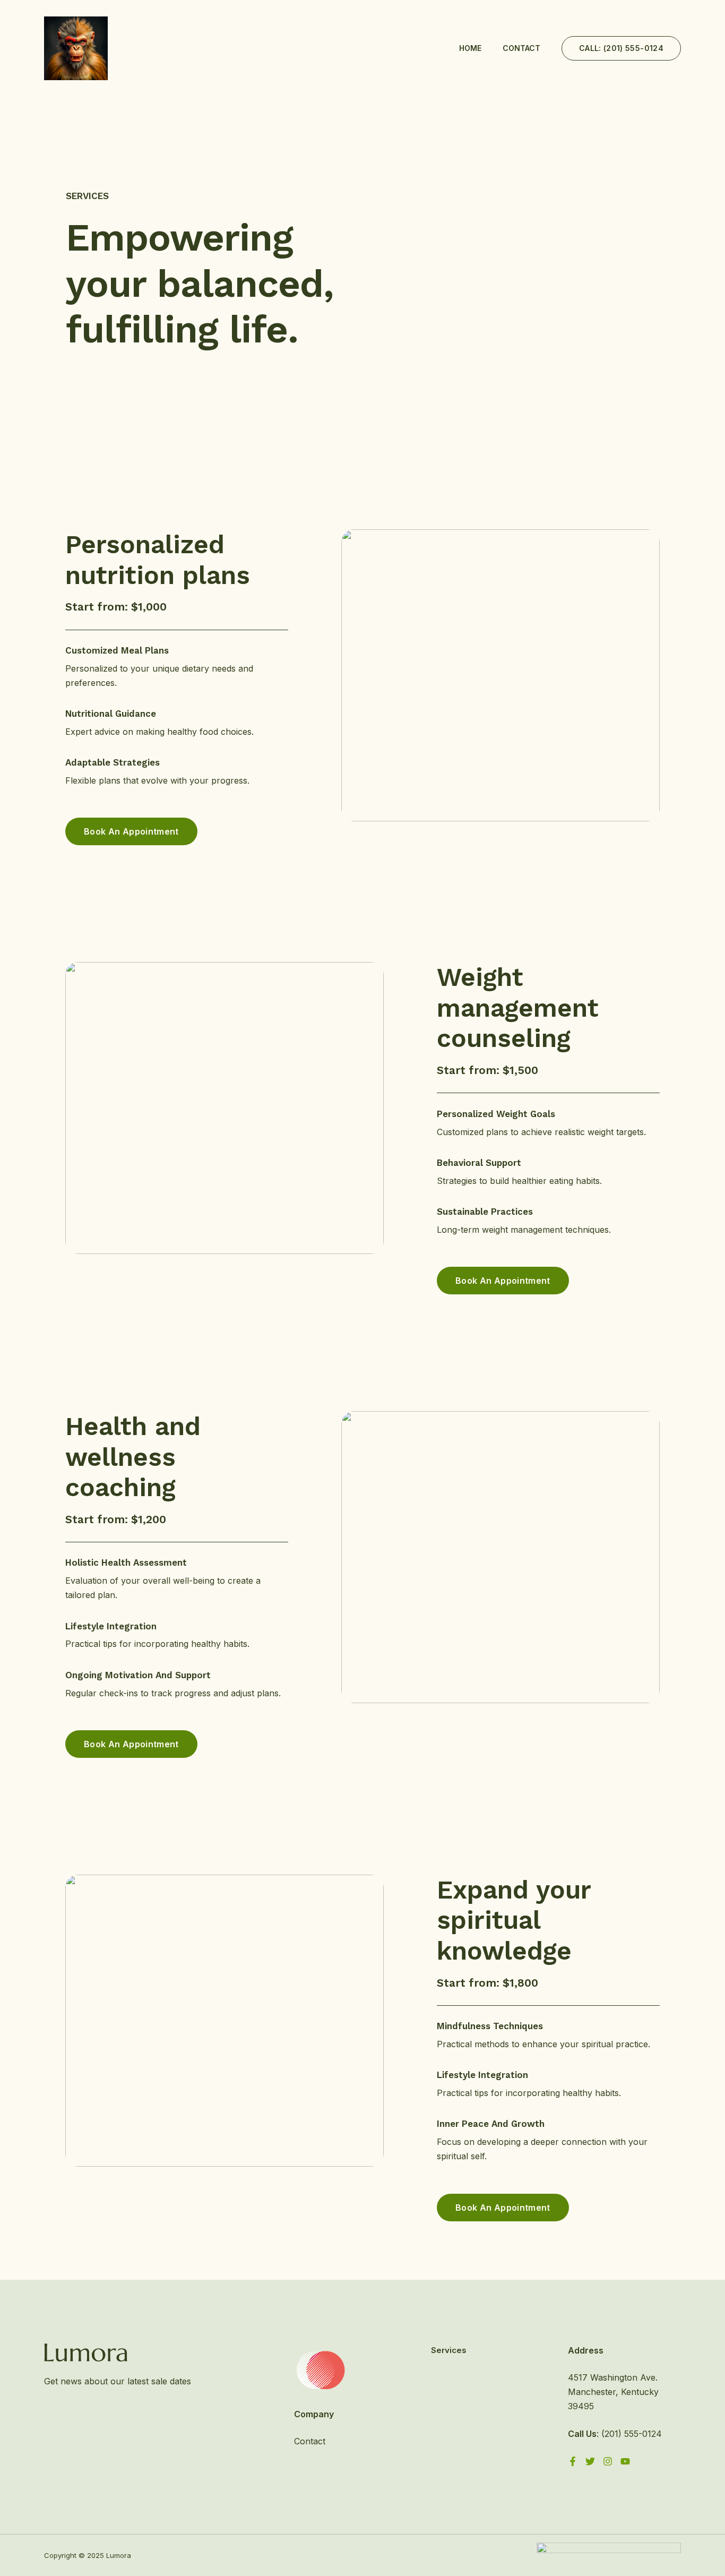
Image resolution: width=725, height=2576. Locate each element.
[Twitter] (590, 2461)
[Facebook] (573, 2461)
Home (470, 48)
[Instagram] (608, 2461)
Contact (521, 48)
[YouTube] (625, 2461)
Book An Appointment (131, 831)
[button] (621, 48)
